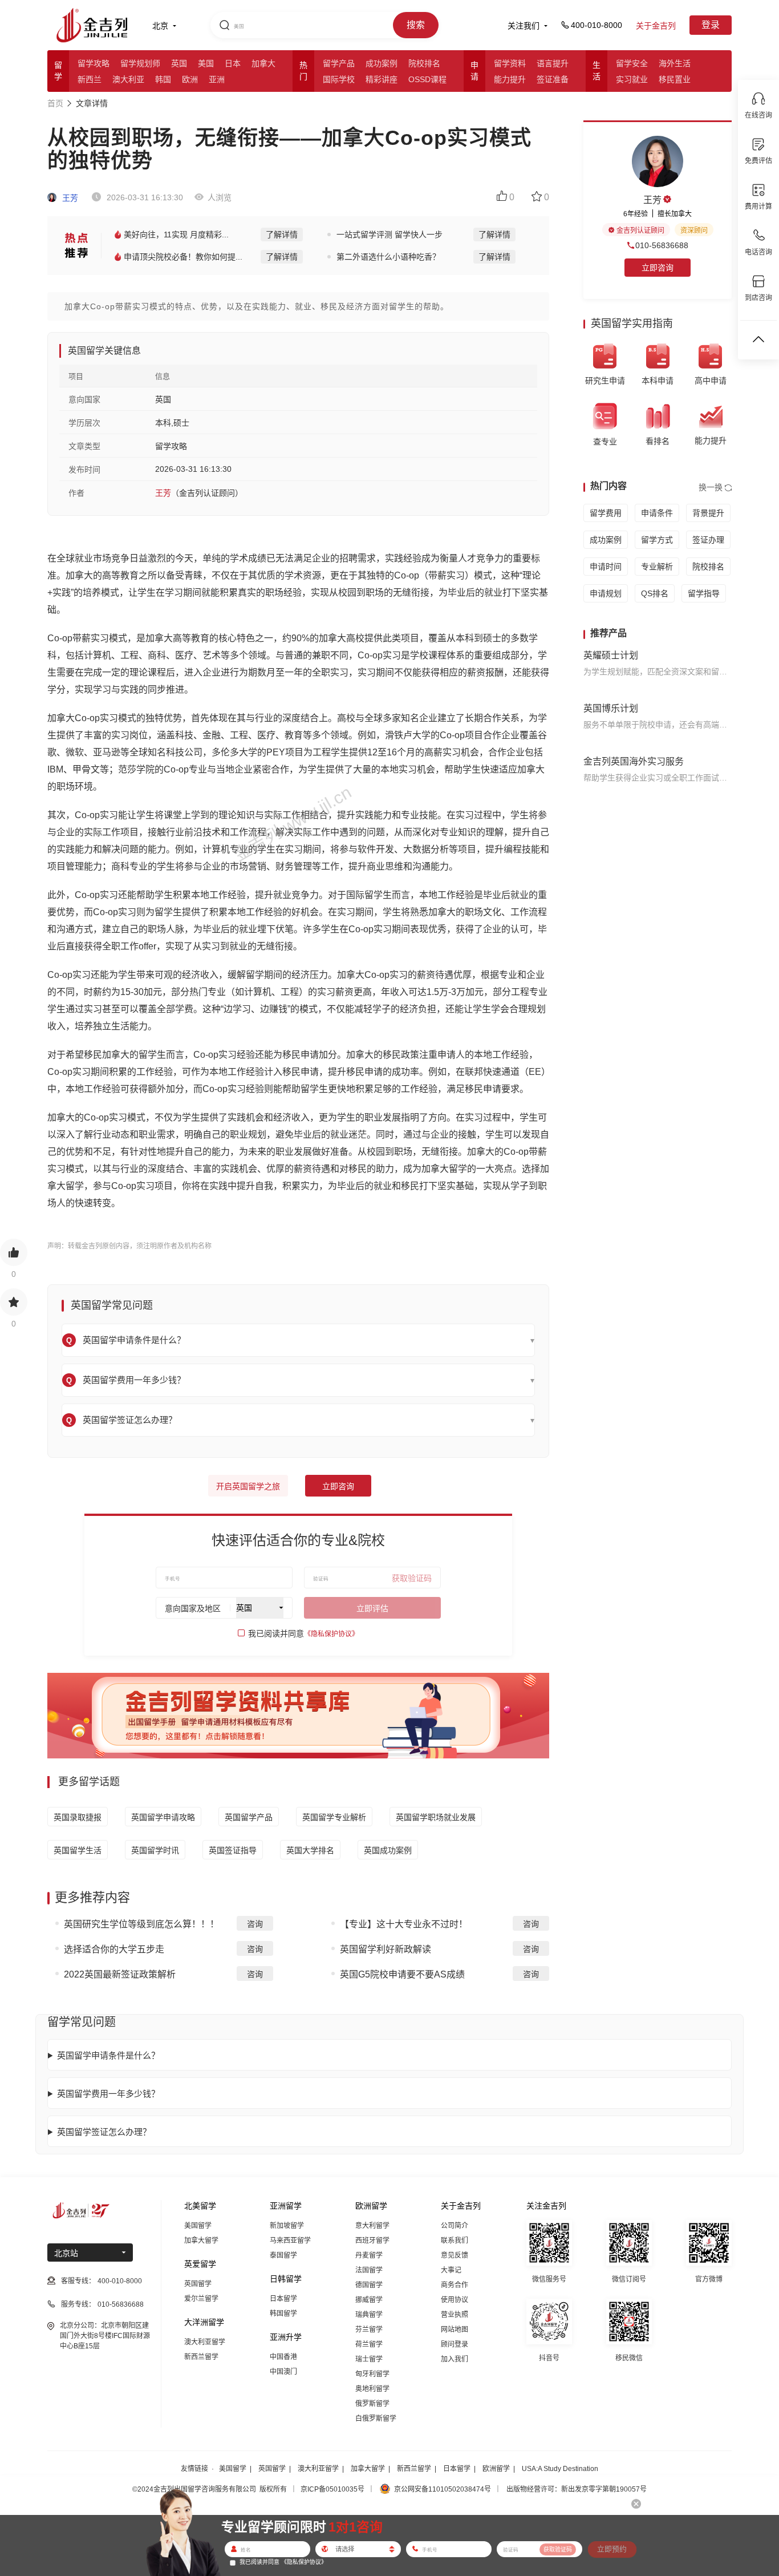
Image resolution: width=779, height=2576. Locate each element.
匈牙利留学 (372, 2374)
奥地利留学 (372, 2389)
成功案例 (382, 63)
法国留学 (369, 2270)
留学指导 (704, 593)
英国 (179, 63)
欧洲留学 (496, 2469)
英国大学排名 (310, 1850)
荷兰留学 (369, 2344)
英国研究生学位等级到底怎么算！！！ (141, 1924)
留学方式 (657, 540)
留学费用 (606, 513)
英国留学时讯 (155, 1850)
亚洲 (217, 79)
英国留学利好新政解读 (386, 1949)
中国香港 (283, 2357)
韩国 (163, 79)
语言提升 (553, 63)
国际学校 (339, 79)
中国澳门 (283, 2372)
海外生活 (675, 63)
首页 (55, 103)
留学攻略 (94, 63)
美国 (206, 63)
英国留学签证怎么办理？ (104, 2132)
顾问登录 (455, 2344)
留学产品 (339, 63)
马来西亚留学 (290, 2241)
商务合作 (455, 2285)
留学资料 (510, 63)
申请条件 (657, 513)
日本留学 (283, 2299)
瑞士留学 (369, 2359)
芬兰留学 (369, 2330)
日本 (233, 63)
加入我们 (455, 2359)
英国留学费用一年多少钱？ (108, 2094)
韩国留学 (283, 2314)
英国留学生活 (78, 1850)
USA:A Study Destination (560, 2469)
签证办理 (708, 540)
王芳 (69, 198)
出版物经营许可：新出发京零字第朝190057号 (577, 2489)
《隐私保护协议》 (331, 1634)
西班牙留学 (372, 2241)
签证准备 (553, 79)
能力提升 (510, 79)
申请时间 (606, 567)
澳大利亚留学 (205, 2342)
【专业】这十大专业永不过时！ (404, 1924)
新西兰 (90, 79)
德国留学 (369, 2285)
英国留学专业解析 (334, 1817)
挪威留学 (369, 2300)
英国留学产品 (249, 1817)
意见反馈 (455, 2255)
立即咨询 (338, 1486)
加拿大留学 (201, 2241)
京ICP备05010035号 (332, 2489)
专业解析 (657, 567)
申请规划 (606, 593)
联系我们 (455, 2241)
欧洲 (190, 79)
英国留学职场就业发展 (436, 1817)
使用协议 (455, 2300)
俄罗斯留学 (372, 2404)
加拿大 (263, 63)
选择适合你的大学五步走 (114, 1949)
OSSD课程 (427, 79)
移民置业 (675, 79)
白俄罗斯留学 (376, 2419)
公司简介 (455, 2226)
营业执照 (455, 2315)
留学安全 (632, 63)
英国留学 (198, 2284)
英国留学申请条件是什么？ (108, 2055)
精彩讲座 (382, 79)
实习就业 (632, 79)
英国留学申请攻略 (163, 1817)
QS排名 (655, 593)
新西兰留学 (201, 2357)
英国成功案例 (388, 1850)
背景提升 (708, 513)
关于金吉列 (656, 26)
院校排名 (424, 63)
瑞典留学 (369, 2315)
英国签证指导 (233, 1850)
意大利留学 (372, 2226)
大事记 (451, 2270)
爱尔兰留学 (201, 2299)
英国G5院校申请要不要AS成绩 (402, 1974)
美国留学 (198, 2226)
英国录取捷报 (78, 1817)
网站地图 (455, 2330)
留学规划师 (140, 63)
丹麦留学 (369, 2255)
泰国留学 (283, 2255)
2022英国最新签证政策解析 (120, 1974)
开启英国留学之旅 (248, 1486)
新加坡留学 (287, 2226)
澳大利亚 (128, 79)
